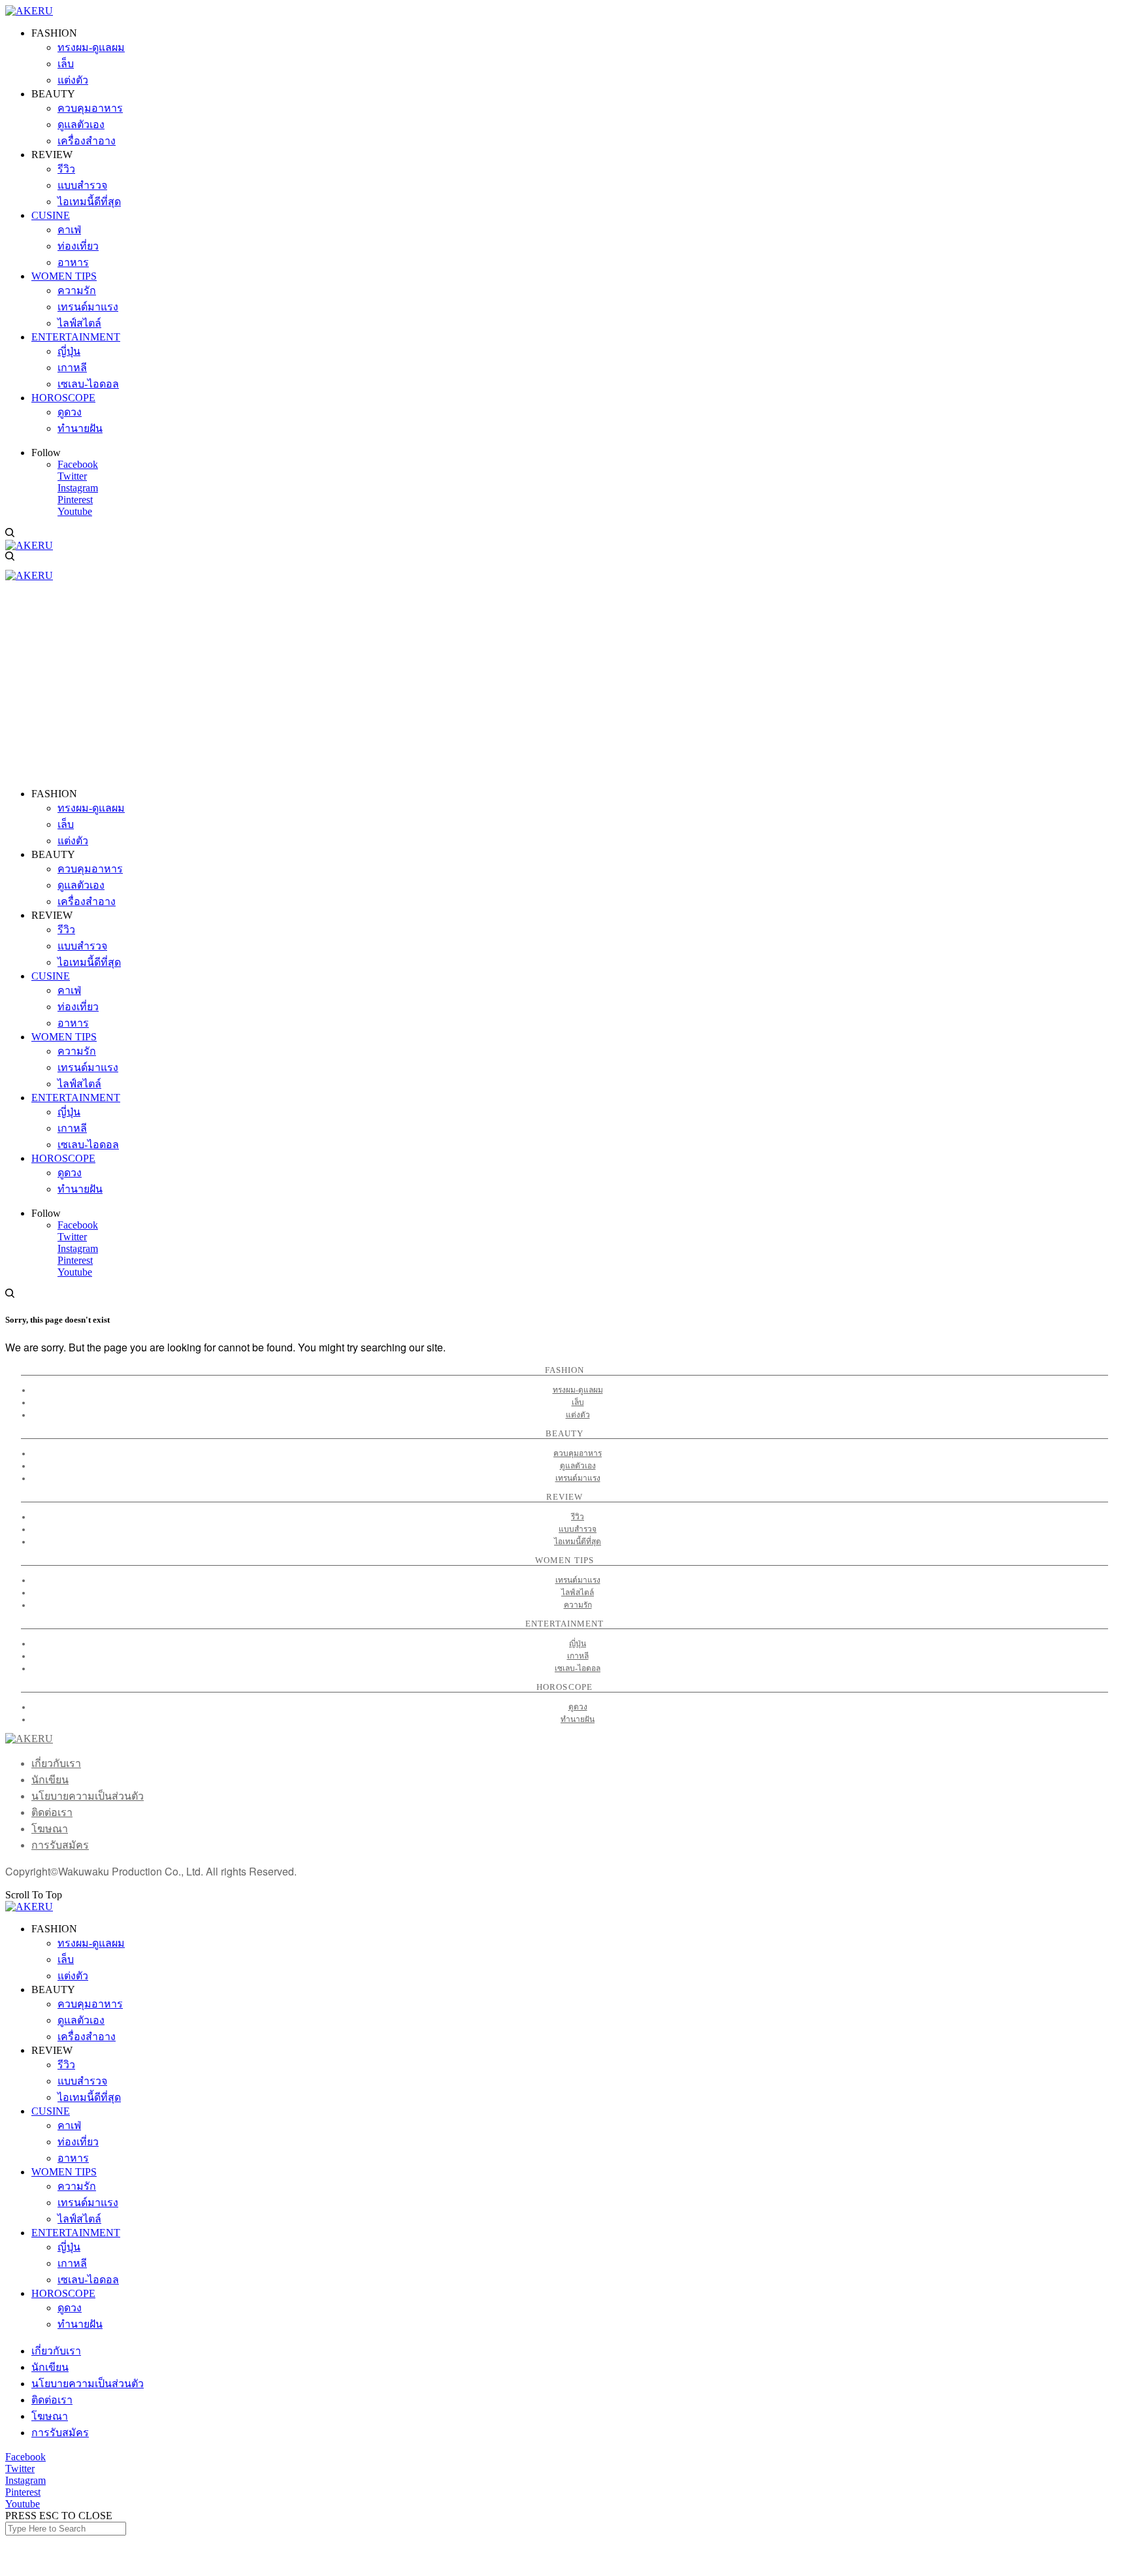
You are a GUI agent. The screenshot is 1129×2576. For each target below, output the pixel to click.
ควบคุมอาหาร (578, 1453)
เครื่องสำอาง (87, 2037)
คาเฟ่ (69, 2125)
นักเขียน (50, 1780)
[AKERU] (29, 11)
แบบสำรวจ (578, 1529)
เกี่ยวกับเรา (56, 1763)
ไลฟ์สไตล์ (578, 1593)
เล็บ (578, 1402)
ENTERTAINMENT (76, 2233)
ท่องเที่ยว (78, 2142)
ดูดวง (578, 1707)
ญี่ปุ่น (578, 1643)
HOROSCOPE (63, 2293)
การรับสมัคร (60, 1845)
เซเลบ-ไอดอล (578, 1668)
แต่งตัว (578, 1415)
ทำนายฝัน (578, 1719)
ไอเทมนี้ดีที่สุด (578, 1542)
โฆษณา (50, 1829)
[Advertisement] (564, 686)
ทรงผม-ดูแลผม (578, 1390)
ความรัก (578, 1605)
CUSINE (51, 2111)
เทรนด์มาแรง (578, 1478)
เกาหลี (578, 1656)
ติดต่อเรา (52, 1812)
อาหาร (73, 2158)
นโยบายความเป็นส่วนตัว (88, 1796)
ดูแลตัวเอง (578, 1466)
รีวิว (578, 1517)
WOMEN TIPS (64, 2172)
